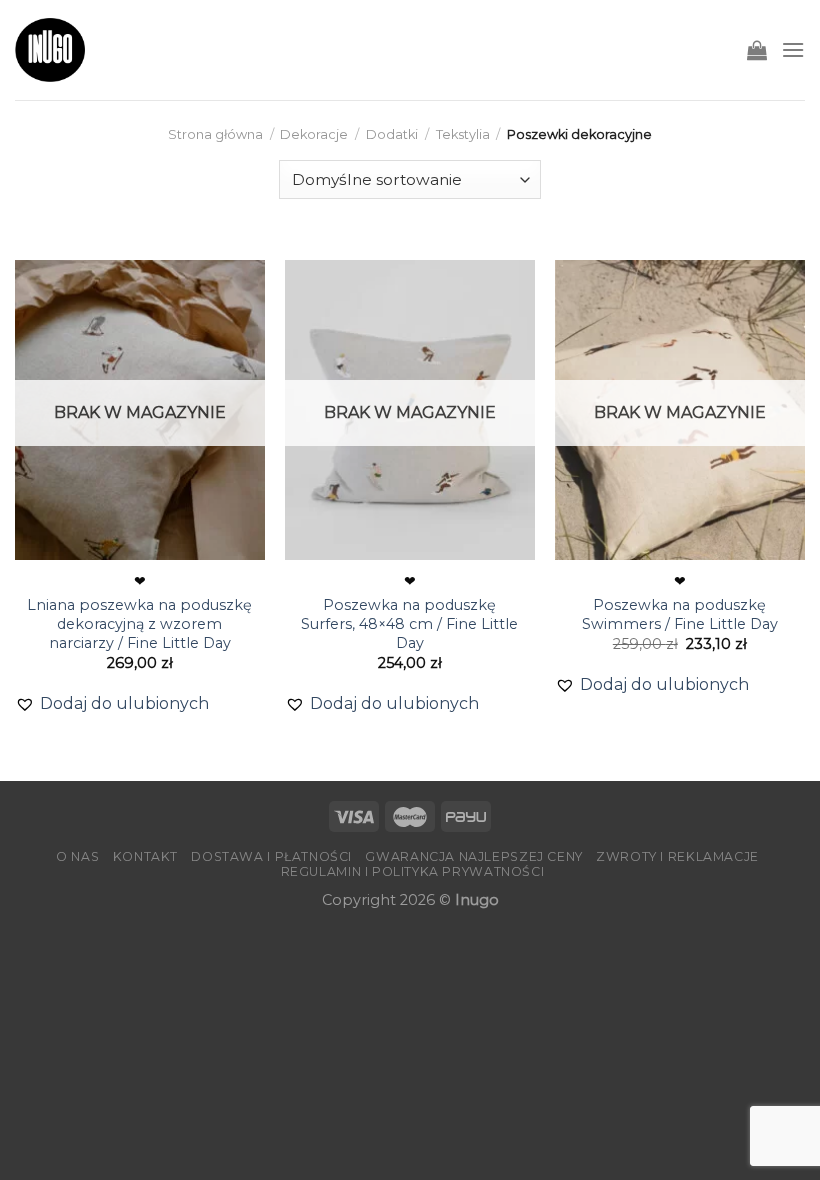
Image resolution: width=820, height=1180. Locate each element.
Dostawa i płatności (271, 856)
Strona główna (215, 134)
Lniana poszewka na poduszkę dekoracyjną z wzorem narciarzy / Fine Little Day (139, 623)
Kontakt (145, 856)
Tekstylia (463, 134)
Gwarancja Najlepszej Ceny (473, 856)
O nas (77, 856)
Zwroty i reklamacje (677, 856)
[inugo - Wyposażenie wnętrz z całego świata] (50, 50)
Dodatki (392, 134)
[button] (112, 704)
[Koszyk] (757, 50)
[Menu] (793, 49)
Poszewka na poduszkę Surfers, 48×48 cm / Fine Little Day (409, 623)
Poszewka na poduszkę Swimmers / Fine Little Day (680, 614)
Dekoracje (314, 134)
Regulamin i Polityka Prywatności (413, 871)
